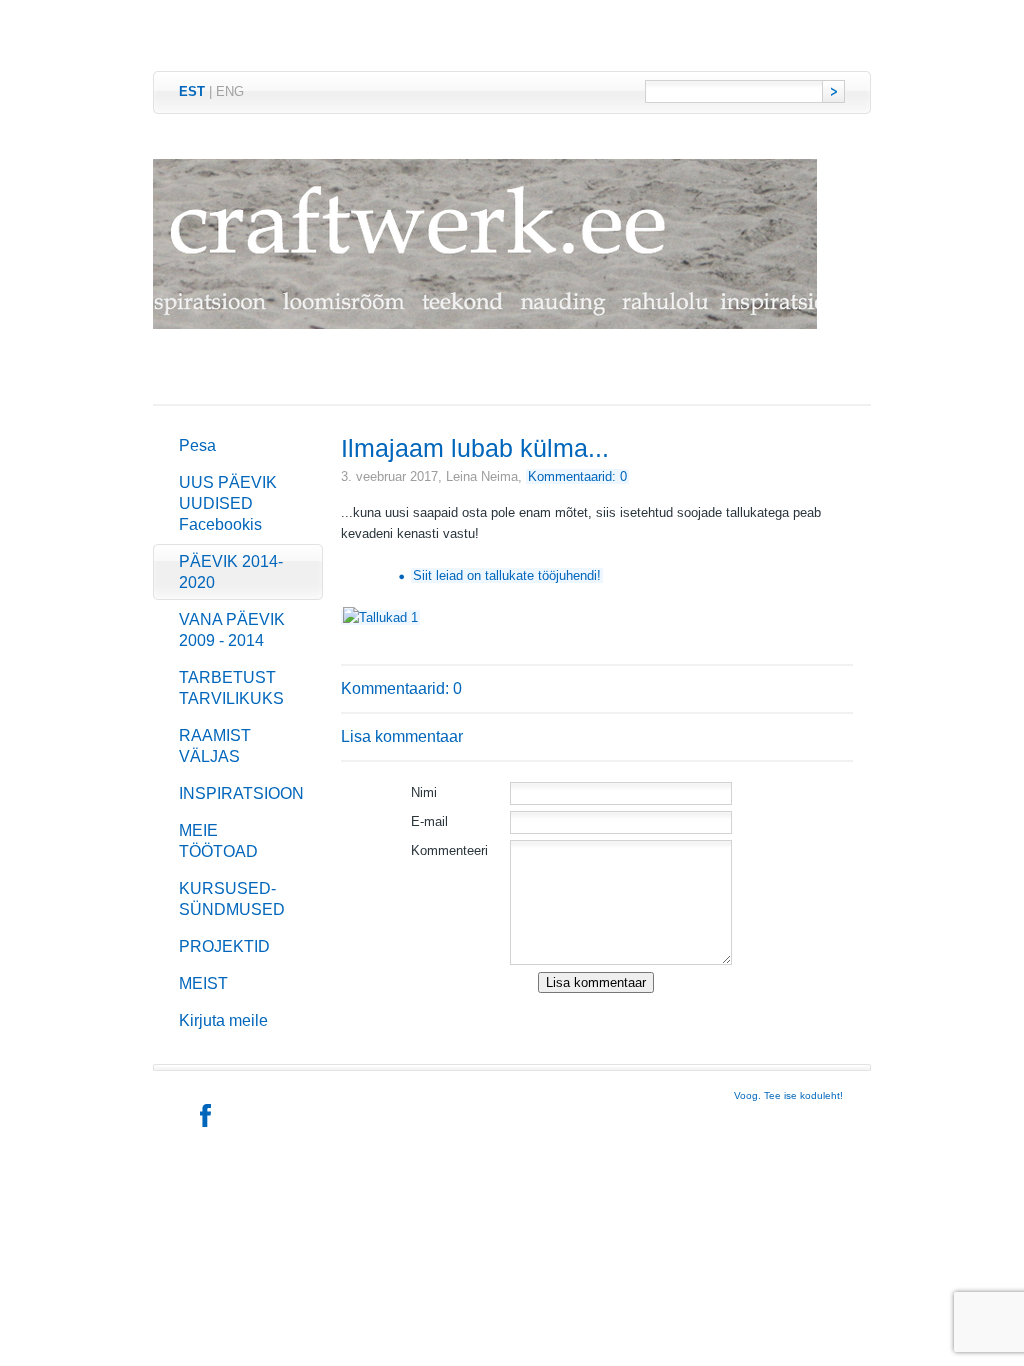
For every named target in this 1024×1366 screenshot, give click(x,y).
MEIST (203, 983)
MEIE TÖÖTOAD (218, 841)
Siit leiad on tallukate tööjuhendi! (507, 575)
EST (192, 91)
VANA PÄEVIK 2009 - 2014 (232, 630)
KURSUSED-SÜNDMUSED (232, 899)
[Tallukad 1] (380, 617)
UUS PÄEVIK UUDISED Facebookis (228, 503)
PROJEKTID (224, 946)
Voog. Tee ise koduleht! (788, 1095)
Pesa (197, 445)
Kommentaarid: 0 (577, 476)
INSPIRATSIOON (241, 793)
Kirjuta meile (223, 1020)
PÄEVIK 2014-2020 (231, 572)
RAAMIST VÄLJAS (215, 746)
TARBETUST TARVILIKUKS (231, 688)
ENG (230, 91)
